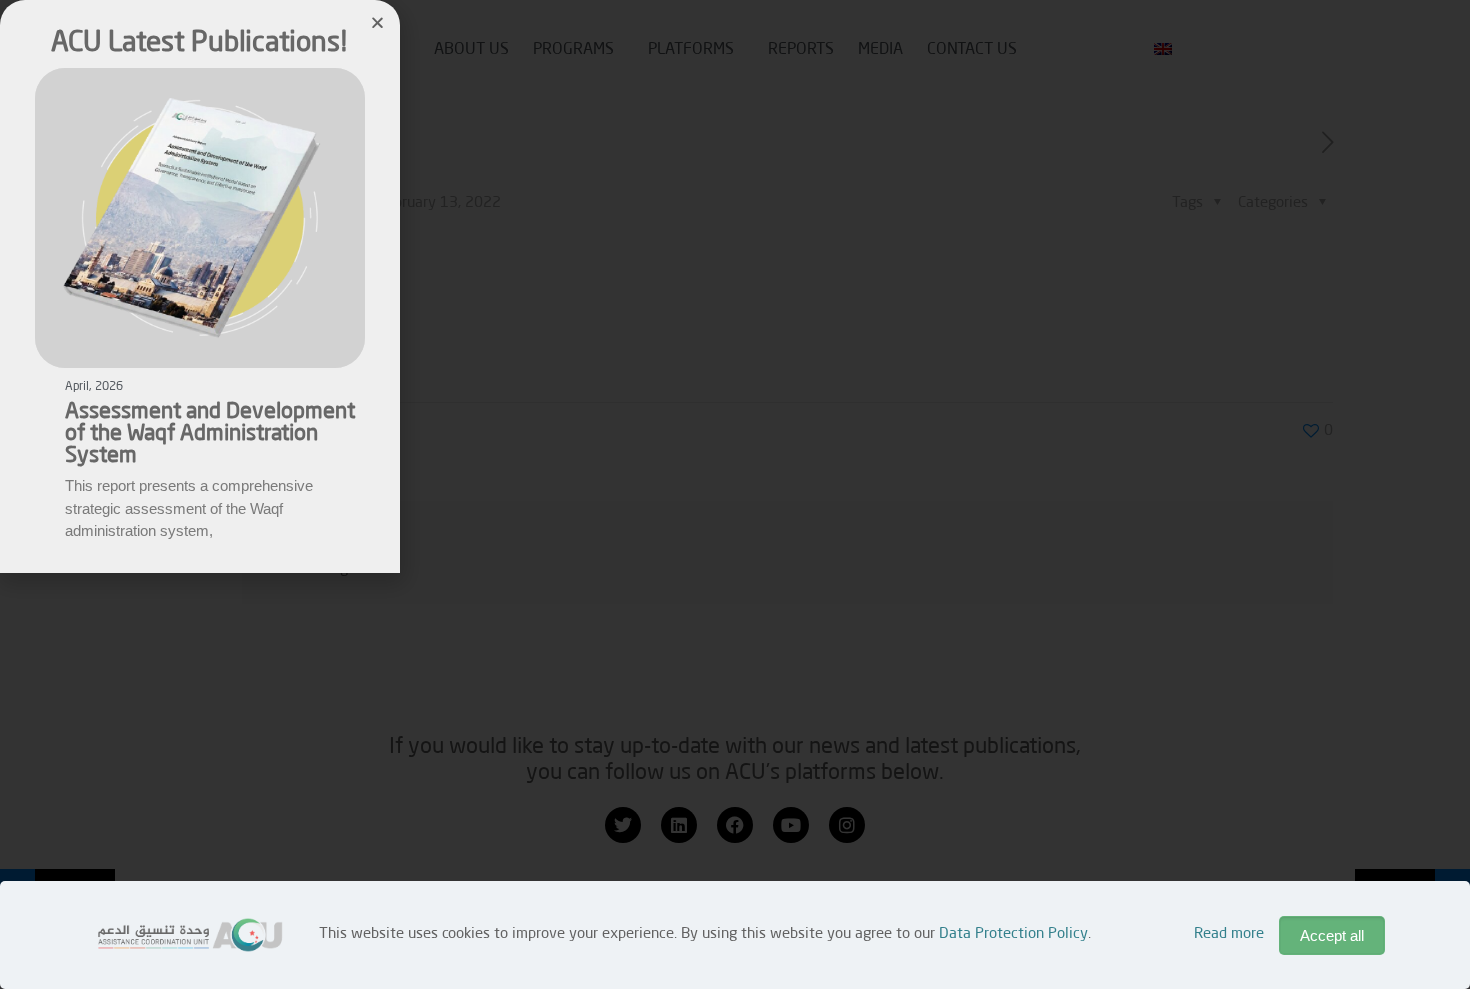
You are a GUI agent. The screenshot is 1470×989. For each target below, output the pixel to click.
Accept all (1332, 935)
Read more (1229, 934)
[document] (735, 494)
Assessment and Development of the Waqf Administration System (210, 434)
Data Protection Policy (1013, 934)
